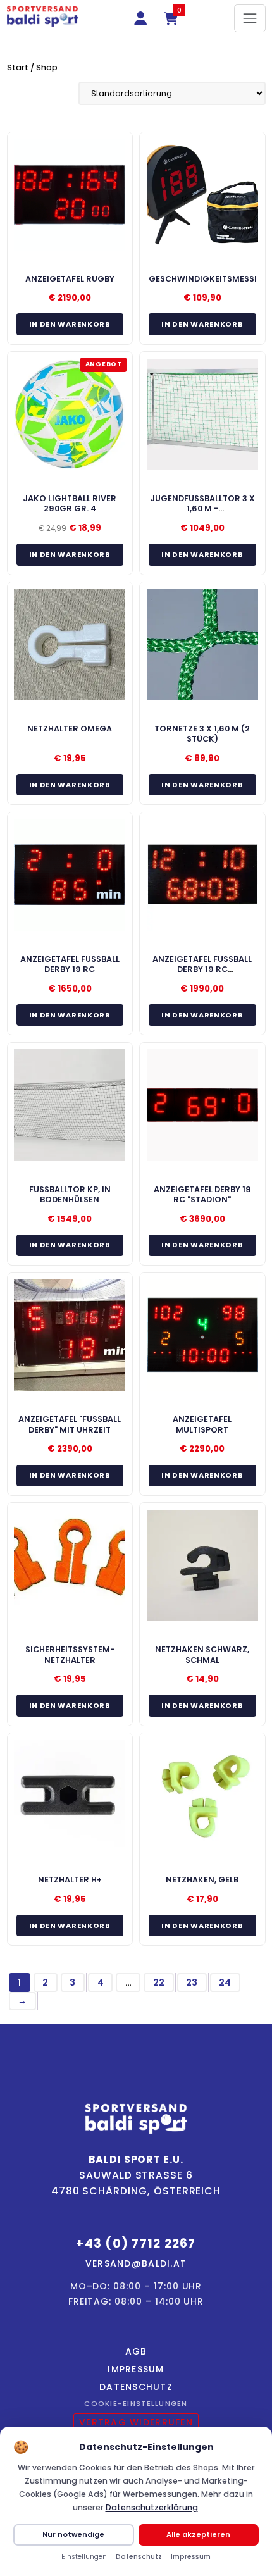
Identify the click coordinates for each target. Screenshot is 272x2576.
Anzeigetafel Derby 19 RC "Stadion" (202, 1194)
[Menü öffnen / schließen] (250, 18)
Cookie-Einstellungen (136, 2403)
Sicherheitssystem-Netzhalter (70, 1654)
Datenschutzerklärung (152, 2507)
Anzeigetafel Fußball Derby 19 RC (70, 964)
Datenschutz (136, 2387)
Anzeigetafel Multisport (202, 1424)
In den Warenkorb (70, 324)
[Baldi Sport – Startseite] (42, 16)
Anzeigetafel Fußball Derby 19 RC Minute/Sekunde (202, 969)
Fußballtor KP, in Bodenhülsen (70, 1194)
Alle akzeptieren (198, 2534)
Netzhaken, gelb (202, 1880)
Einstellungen (84, 2557)
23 (192, 1982)
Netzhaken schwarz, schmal (202, 1654)
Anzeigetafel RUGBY (70, 279)
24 (225, 1982)
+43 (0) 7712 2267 (136, 2243)
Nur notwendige (73, 2534)
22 (159, 1982)
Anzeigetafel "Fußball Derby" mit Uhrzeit (70, 1424)
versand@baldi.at (136, 2263)
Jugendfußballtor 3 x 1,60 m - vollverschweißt (202, 509)
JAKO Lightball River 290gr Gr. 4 (70, 503)
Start (18, 67)
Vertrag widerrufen (136, 2422)
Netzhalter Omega (70, 729)
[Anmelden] (141, 18)
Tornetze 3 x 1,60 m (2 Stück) (202, 734)
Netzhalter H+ (70, 1880)
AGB (136, 2351)
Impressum (136, 2369)
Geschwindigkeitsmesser (207, 279)
